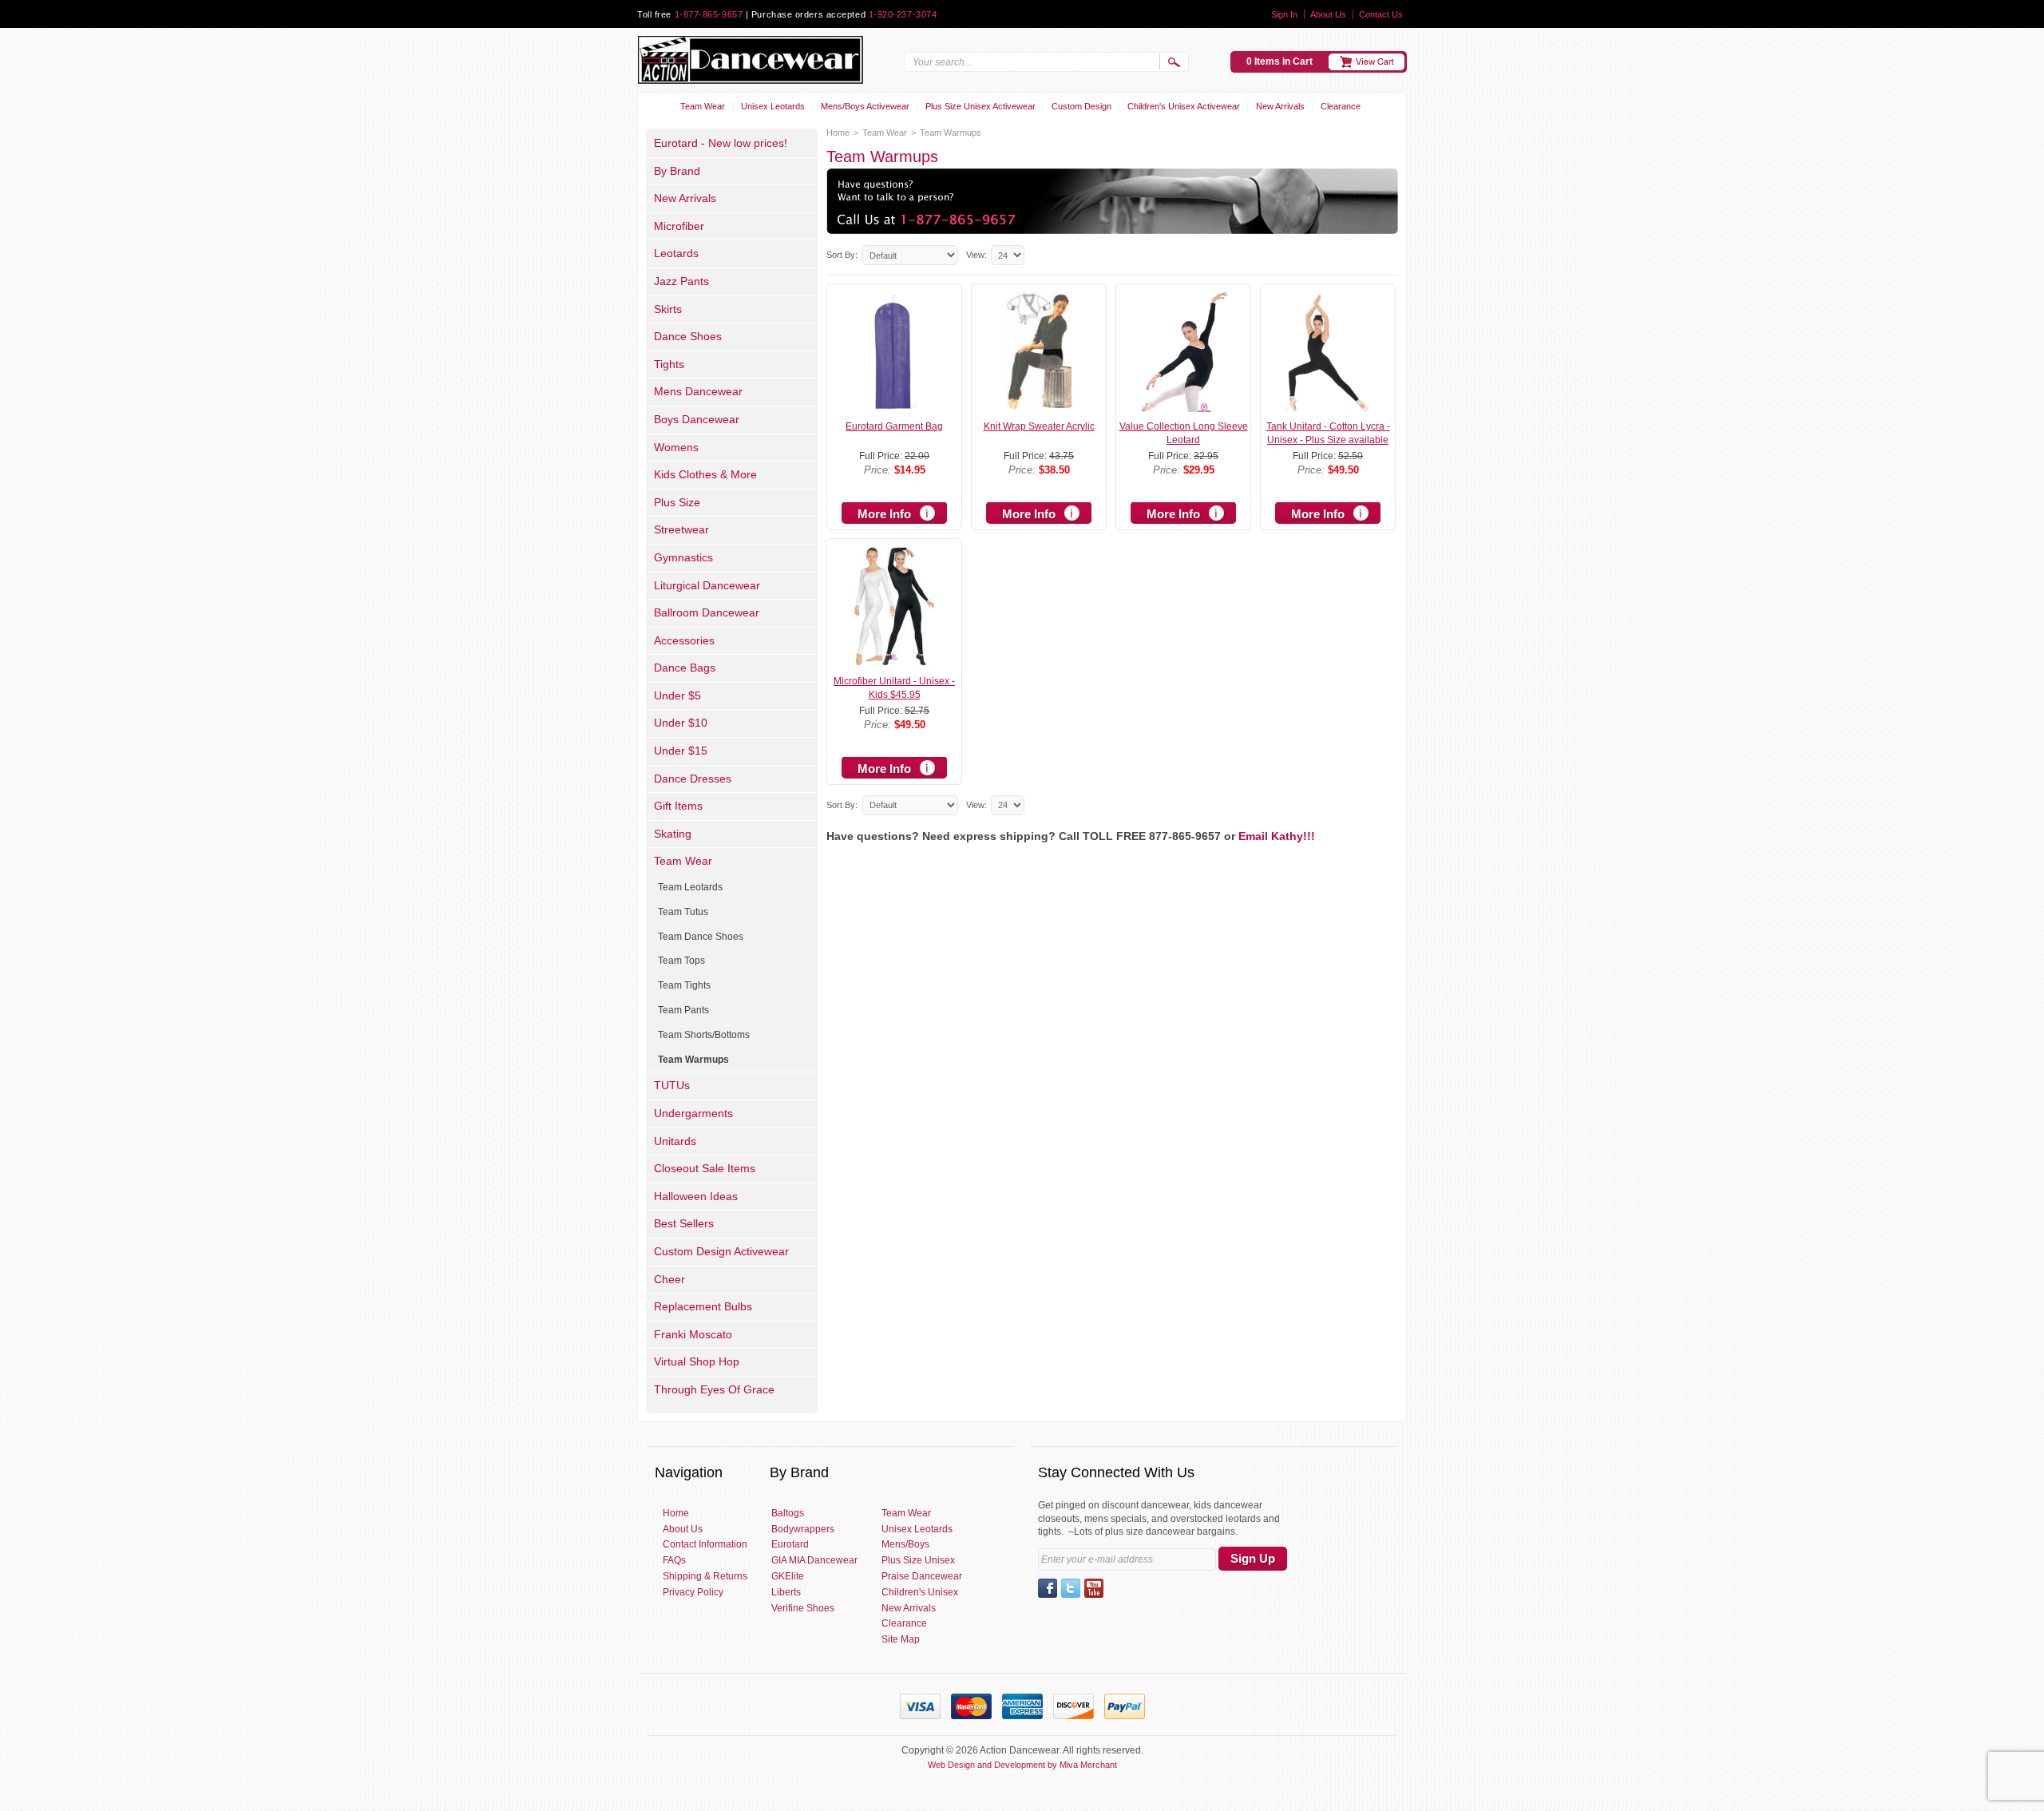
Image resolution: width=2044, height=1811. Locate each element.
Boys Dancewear (697, 419)
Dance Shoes (688, 336)
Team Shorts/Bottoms (704, 1035)
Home (838, 133)
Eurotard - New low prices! (721, 143)
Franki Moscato (693, 1334)
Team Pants (683, 1010)
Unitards (675, 1141)
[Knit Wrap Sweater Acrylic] (1039, 405)
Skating (673, 834)
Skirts (668, 309)
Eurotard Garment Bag (894, 426)
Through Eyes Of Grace (714, 1389)
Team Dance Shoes (701, 937)
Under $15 (681, 751)
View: (976, 255)
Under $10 (681, 723)
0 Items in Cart (1279, 61)
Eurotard (790, 1544)
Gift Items (678, 806)
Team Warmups (693, 1060)
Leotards (676, 253)
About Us (1328, 14)
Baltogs (788, 1513)
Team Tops (681, 961)
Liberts (786, 1592)
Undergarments (693, 1113)
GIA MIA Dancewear (814, 1560)
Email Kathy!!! (1277, 836)
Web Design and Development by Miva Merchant (1022, 1765)
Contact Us (1381, 14)
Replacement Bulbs (703, 1306)
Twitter (1071, 1588)
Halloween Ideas (696, 1196)
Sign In (1284, 14)
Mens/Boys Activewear (865, 106)
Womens (676, 447)
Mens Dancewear (698, 391)
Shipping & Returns (705, 1576)
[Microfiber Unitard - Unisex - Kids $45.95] (894, 660)
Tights (669, 364)
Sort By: (842, 255)
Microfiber (679, 226)
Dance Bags (685, 668)
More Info (884, 514)
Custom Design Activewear (721, 1251)
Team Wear (703, 106)
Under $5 (677, 695)
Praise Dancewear (922, 1576)
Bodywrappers (803, 1529)
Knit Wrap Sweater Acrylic (1039, 426)
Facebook (1048, 1588)
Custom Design (1081, 106)
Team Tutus (683, 912)
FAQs (674, 1560)
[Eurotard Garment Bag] (894, 405)
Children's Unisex (920, 1592)
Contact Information (705, 1544)
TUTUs (672, 1085)
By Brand (677, 171)
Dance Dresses (693, 779)
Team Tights (684, 985)
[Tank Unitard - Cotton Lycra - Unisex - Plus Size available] (1327, 405)
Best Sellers (684, 1223)
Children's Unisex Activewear (1184, 106)
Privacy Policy (693, 1592)
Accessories (684, 640)
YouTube (1094, 1588)
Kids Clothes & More (705, 474)
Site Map (901, 1639)
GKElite (788, 1576)
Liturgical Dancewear (707, 585)
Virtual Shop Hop (697, 1361)
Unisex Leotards (773, 106)
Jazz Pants (681, 281)
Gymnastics (683, 557)
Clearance (1341, 106)
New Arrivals (1280, 106)
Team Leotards (690, 887)
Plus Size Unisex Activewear (980, 106)
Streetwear (681, 529)
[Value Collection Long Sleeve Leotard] (1184, 405)
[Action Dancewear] (750, 60)
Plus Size (677, 502)
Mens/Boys (905, 1544)
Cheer (669, 1279)
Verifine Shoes (803, 1608)
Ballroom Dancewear (707, 612)
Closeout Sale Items (705, 1168)
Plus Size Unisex (918, 1560)
